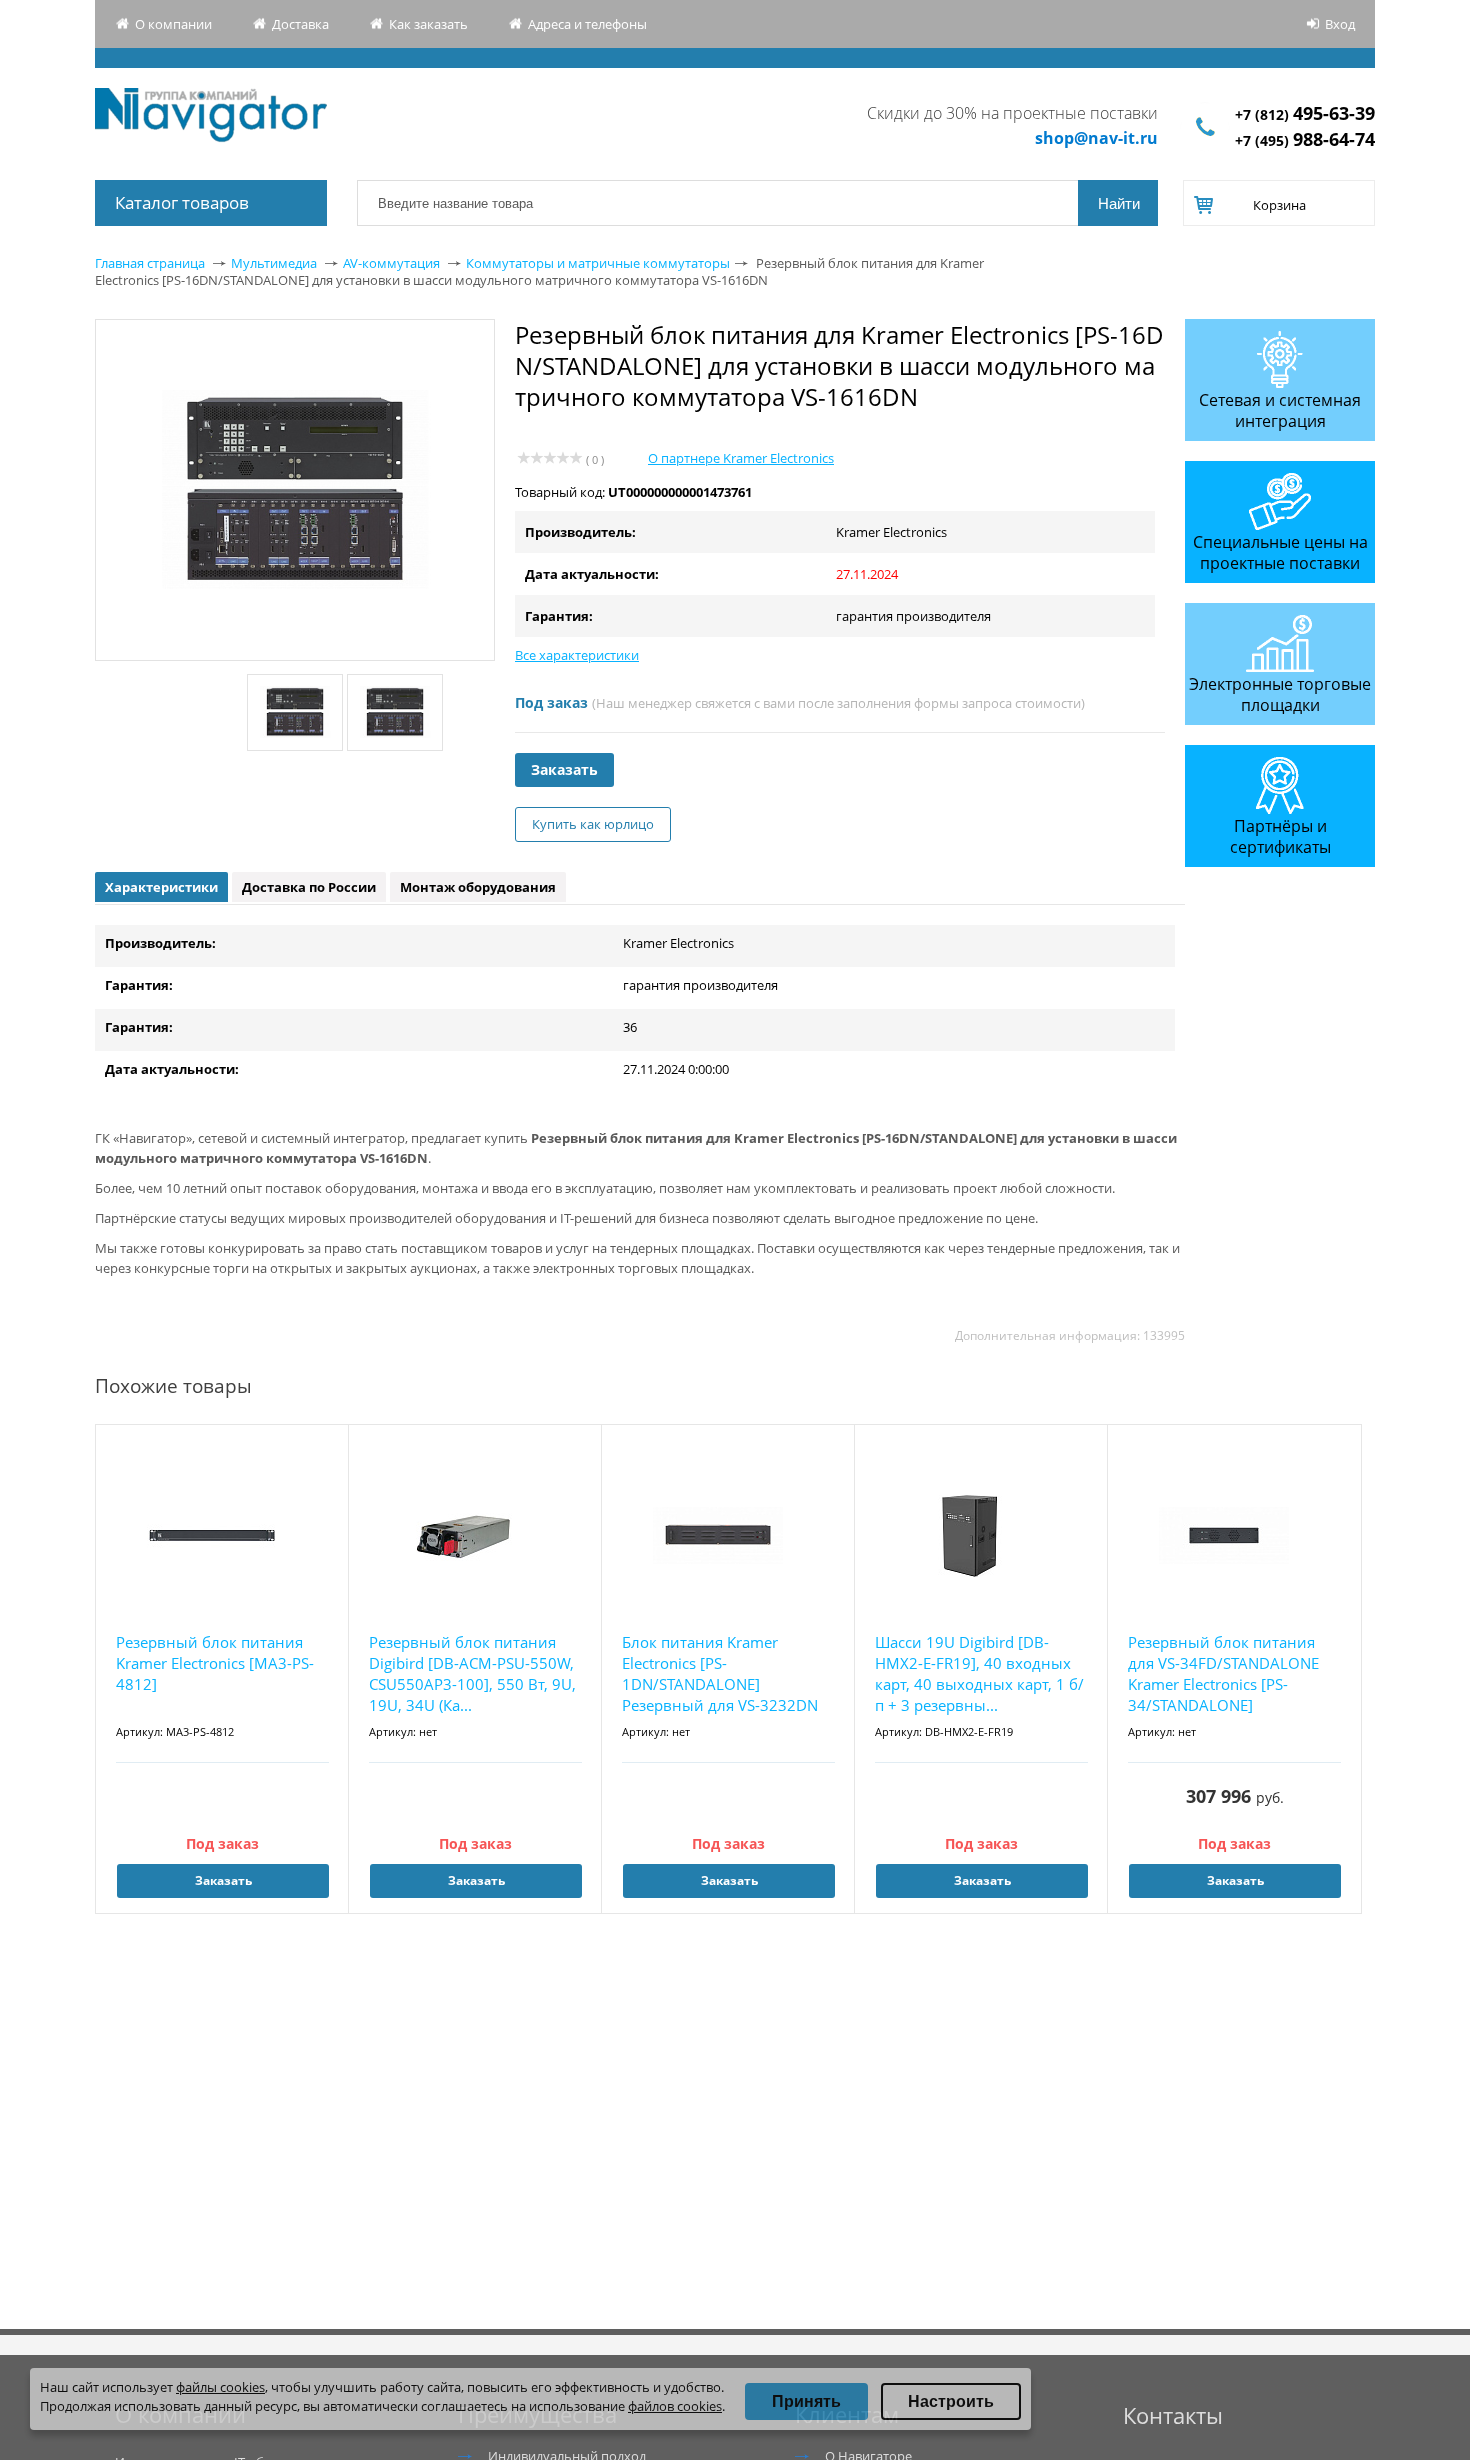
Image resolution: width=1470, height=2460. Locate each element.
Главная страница (150, 263)
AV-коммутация (391, 263)
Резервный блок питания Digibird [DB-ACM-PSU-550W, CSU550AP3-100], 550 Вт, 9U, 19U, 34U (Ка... (472, 1673)
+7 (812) (1305, 114)
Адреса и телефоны (587, 24)
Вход (1340, 24)
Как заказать (428, 24)
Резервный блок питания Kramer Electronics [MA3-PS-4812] (215, 1663)
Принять (806, 2401)
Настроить (951, 2401)
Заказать (564, 769)
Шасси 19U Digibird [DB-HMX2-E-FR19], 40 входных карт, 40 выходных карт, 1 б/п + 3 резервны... (979, 1673)
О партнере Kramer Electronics (741, 458)
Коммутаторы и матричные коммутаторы (598, 263)
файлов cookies (675, 2406)
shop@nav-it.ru (1096, 138)
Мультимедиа (274, 263)
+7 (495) (1305, 140)
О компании (173, 24)
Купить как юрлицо (593, 824)
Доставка (300, 24)
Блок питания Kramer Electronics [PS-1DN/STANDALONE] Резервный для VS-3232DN (720, 1673)
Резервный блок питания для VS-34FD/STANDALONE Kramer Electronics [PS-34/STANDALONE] (1223, 1673)
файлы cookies (220, 2387)
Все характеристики (577, 655)
